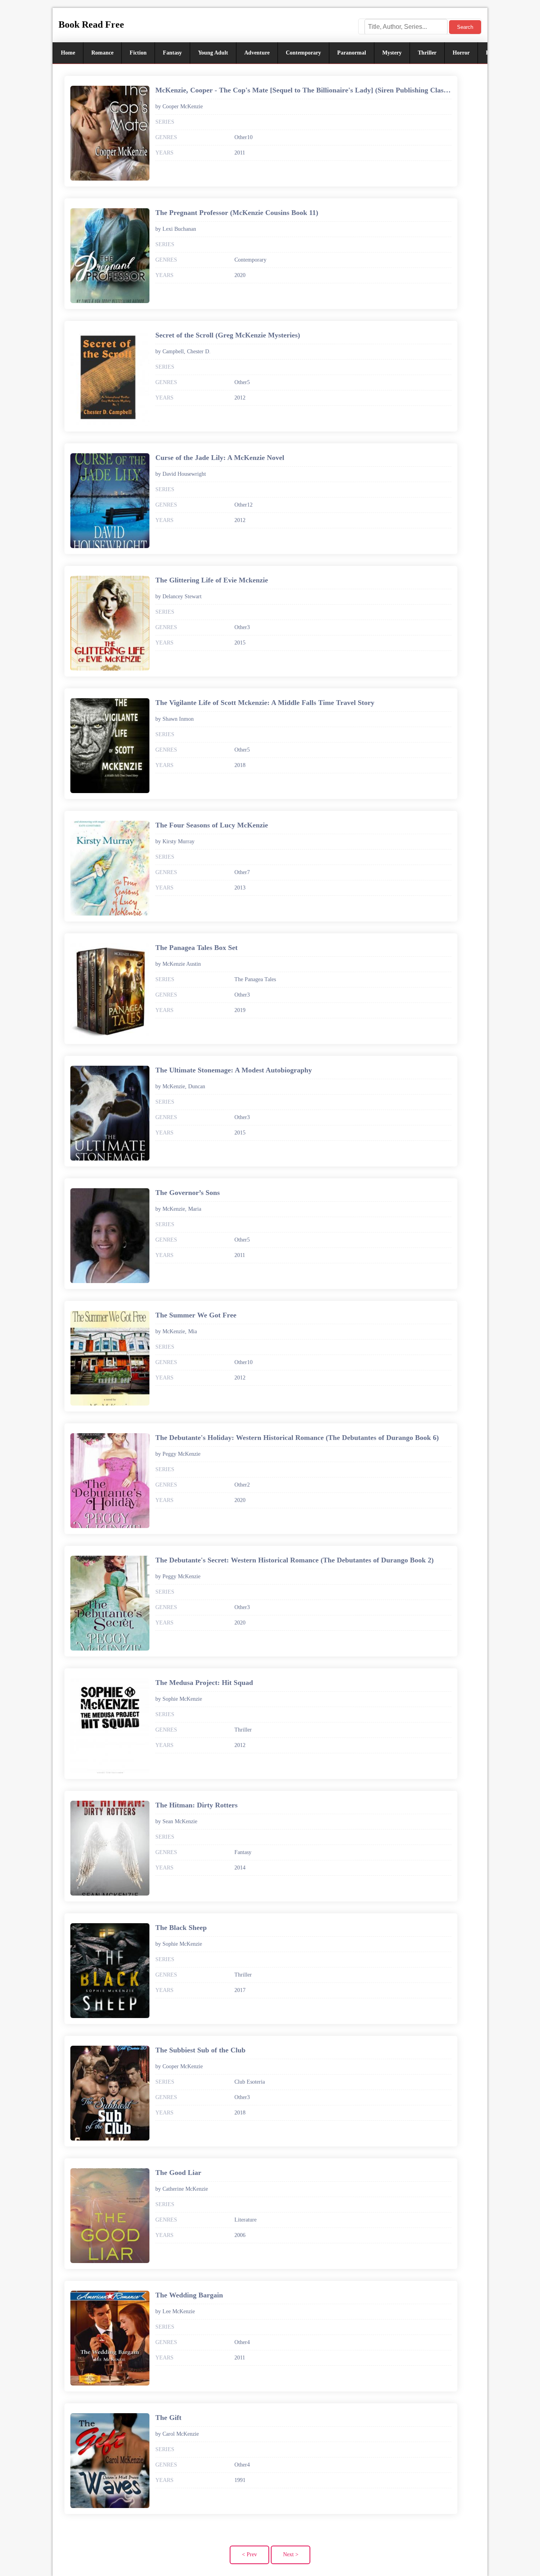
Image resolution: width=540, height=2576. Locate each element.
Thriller (427, 53)
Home (68, 53)
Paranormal (352, 53)
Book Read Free (91, 24)
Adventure (257, 53)
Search (465, 27)
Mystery (392, 53)
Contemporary (303, 53)
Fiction (138, 53)
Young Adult (213, 53)
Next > (291, 2554)
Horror (461, 53)
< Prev (249, 2554)
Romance (102, 53)
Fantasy (172, 53)
